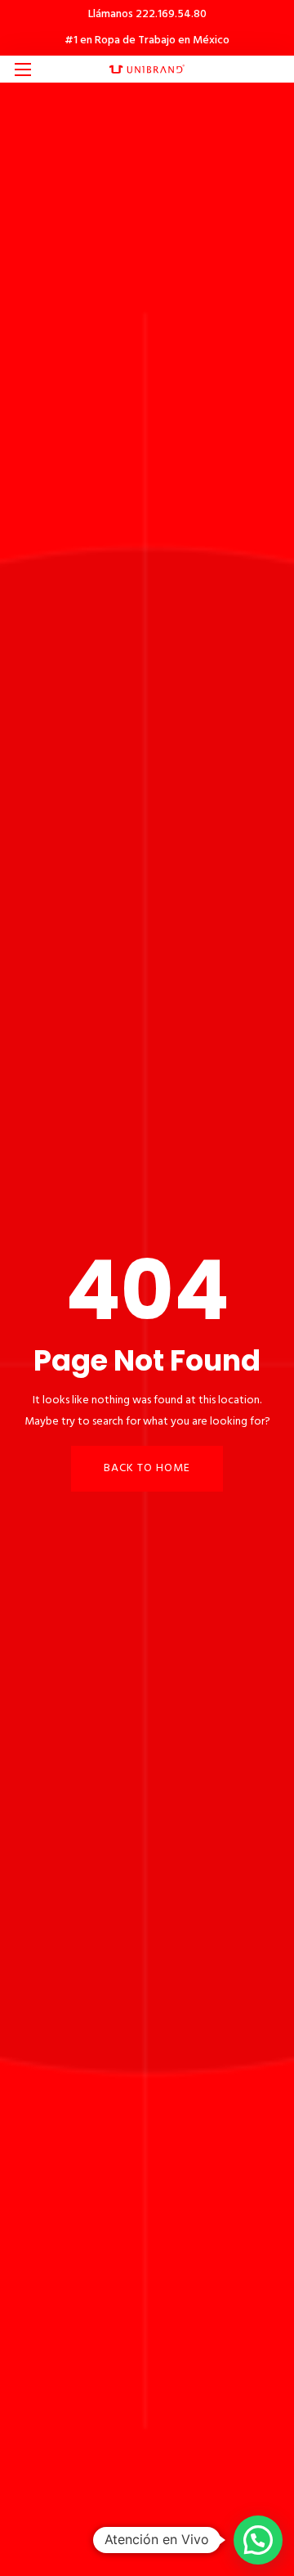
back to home (147, 1468)
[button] (258, 2540)
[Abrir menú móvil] (23, 70)
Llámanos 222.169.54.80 (147, 14)
